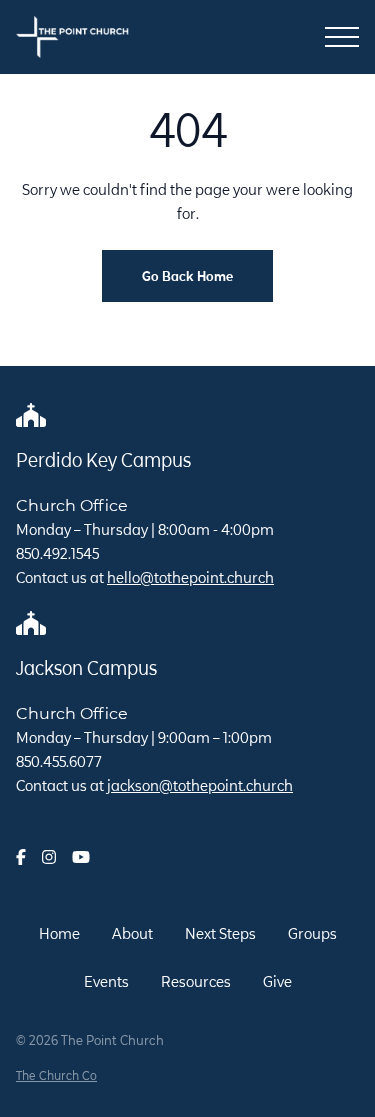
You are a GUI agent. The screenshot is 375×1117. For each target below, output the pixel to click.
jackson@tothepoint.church (200, 785)
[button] (342, 37)
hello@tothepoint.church (190, 577)
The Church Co (56, 1075)
